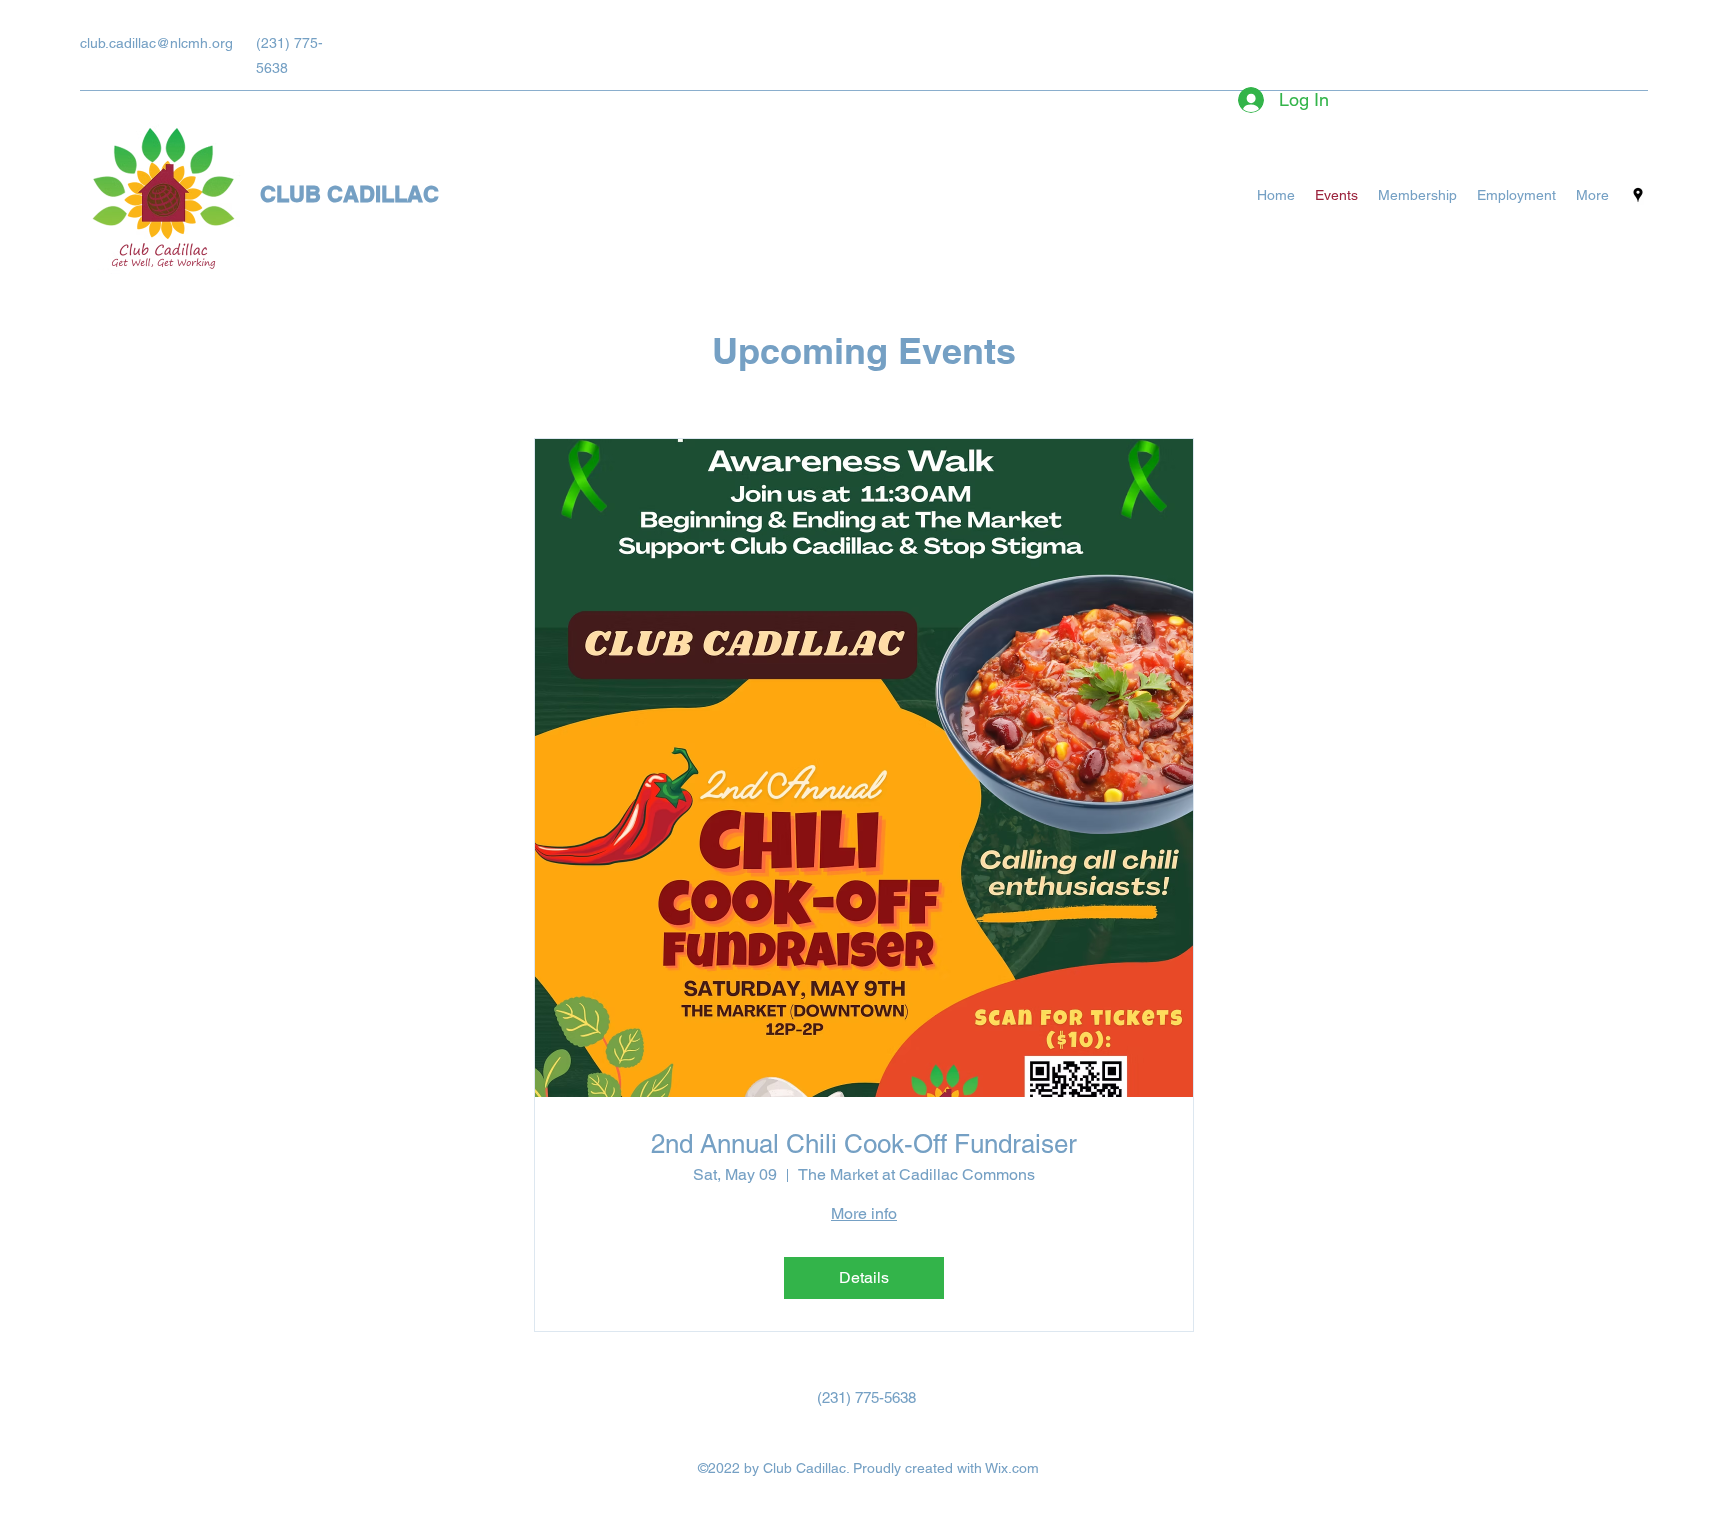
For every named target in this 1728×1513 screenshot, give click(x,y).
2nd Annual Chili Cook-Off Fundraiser (864, 1144)
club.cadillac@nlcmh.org (156, 43)
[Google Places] (1638, 195)
